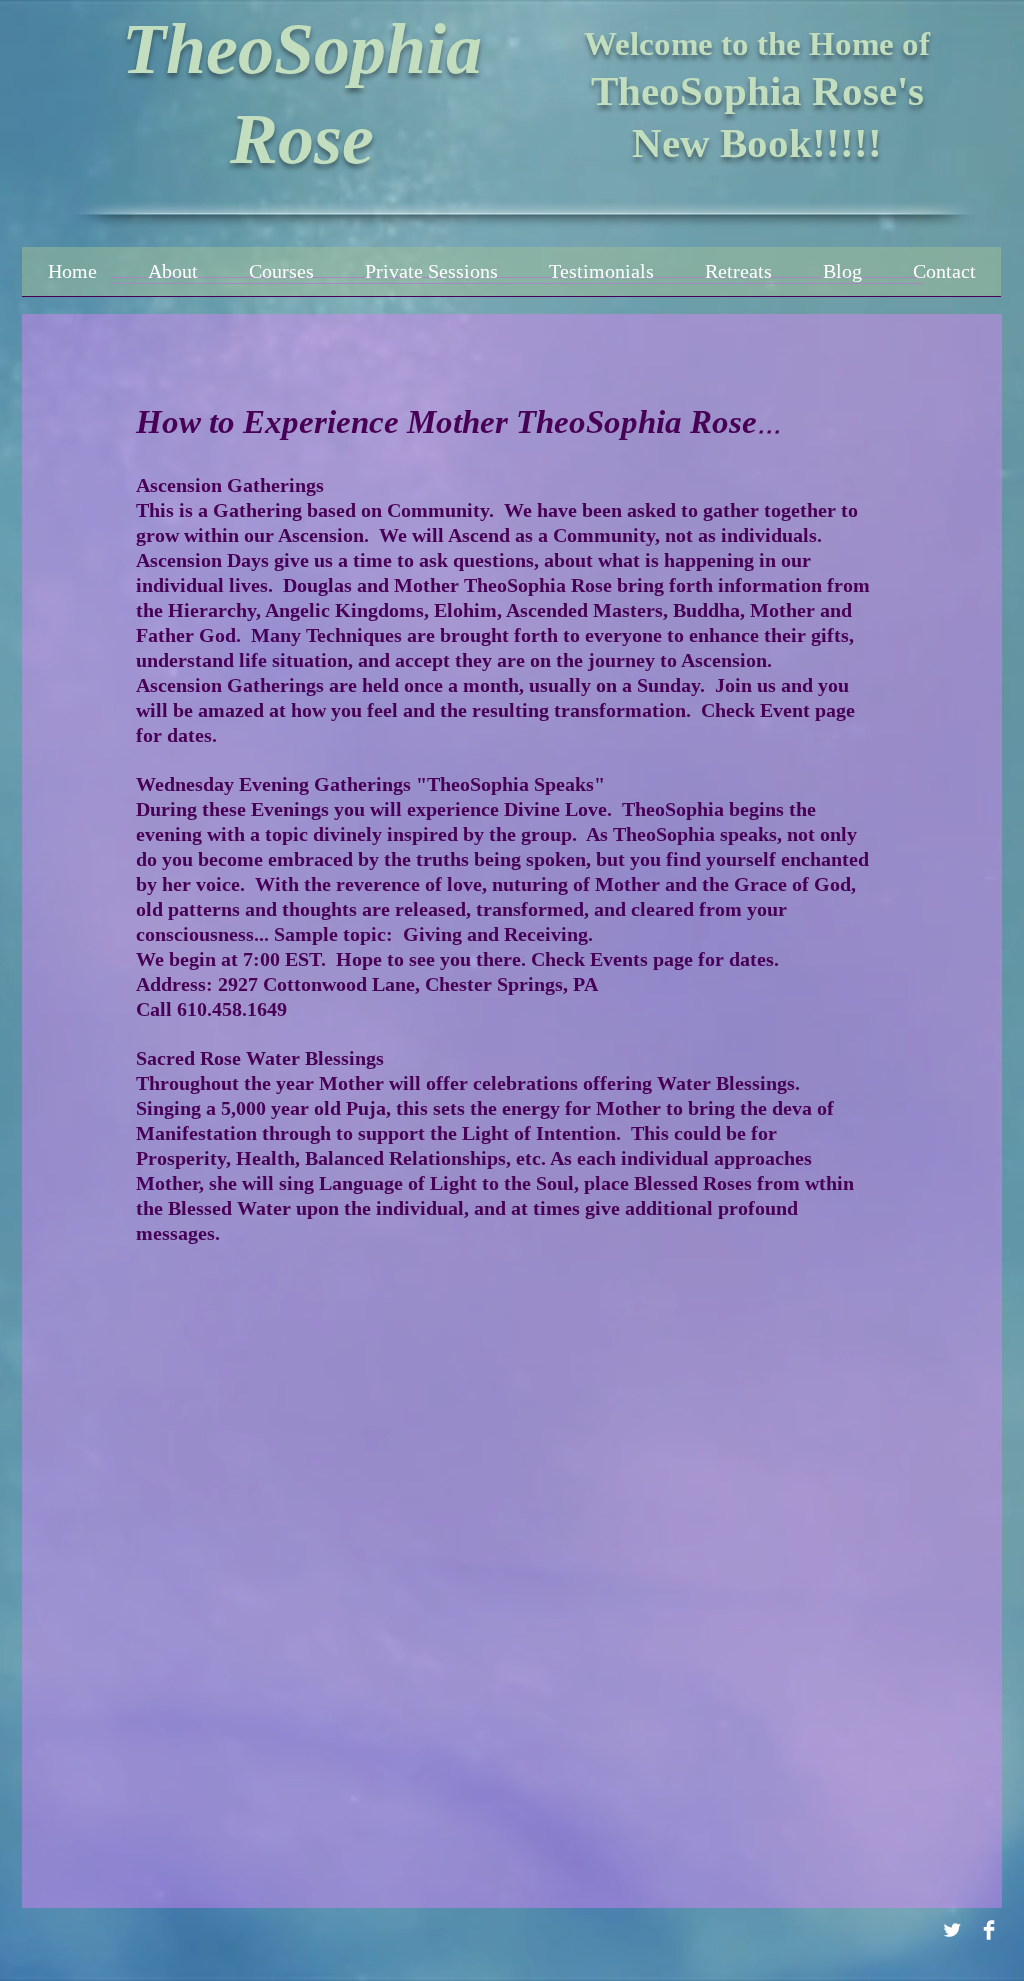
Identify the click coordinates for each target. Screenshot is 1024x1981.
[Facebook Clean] (989, 1930)
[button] (281, 278)
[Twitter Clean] (952, 1930)
